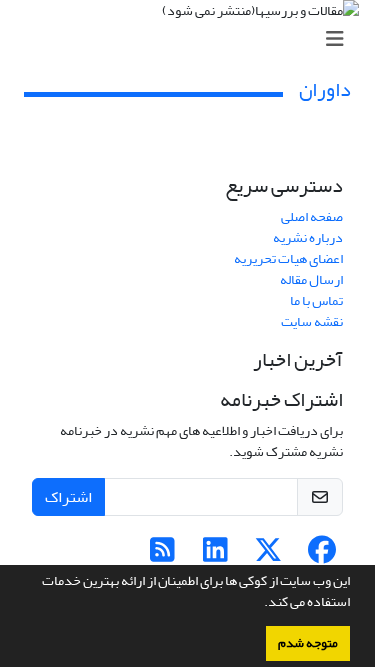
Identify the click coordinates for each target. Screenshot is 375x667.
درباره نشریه (308, 237)
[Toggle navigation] (193, 39)
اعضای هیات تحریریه (288, 258)
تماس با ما (316, 300)
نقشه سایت (312, 321)
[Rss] (162, 555)
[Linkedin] (215, 555)
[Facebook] (321, 555)
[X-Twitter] (268, 555)
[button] (259, 604)
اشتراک (68, 497)
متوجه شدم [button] (308, 643)
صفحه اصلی (312, 216)
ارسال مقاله (311, 279)
